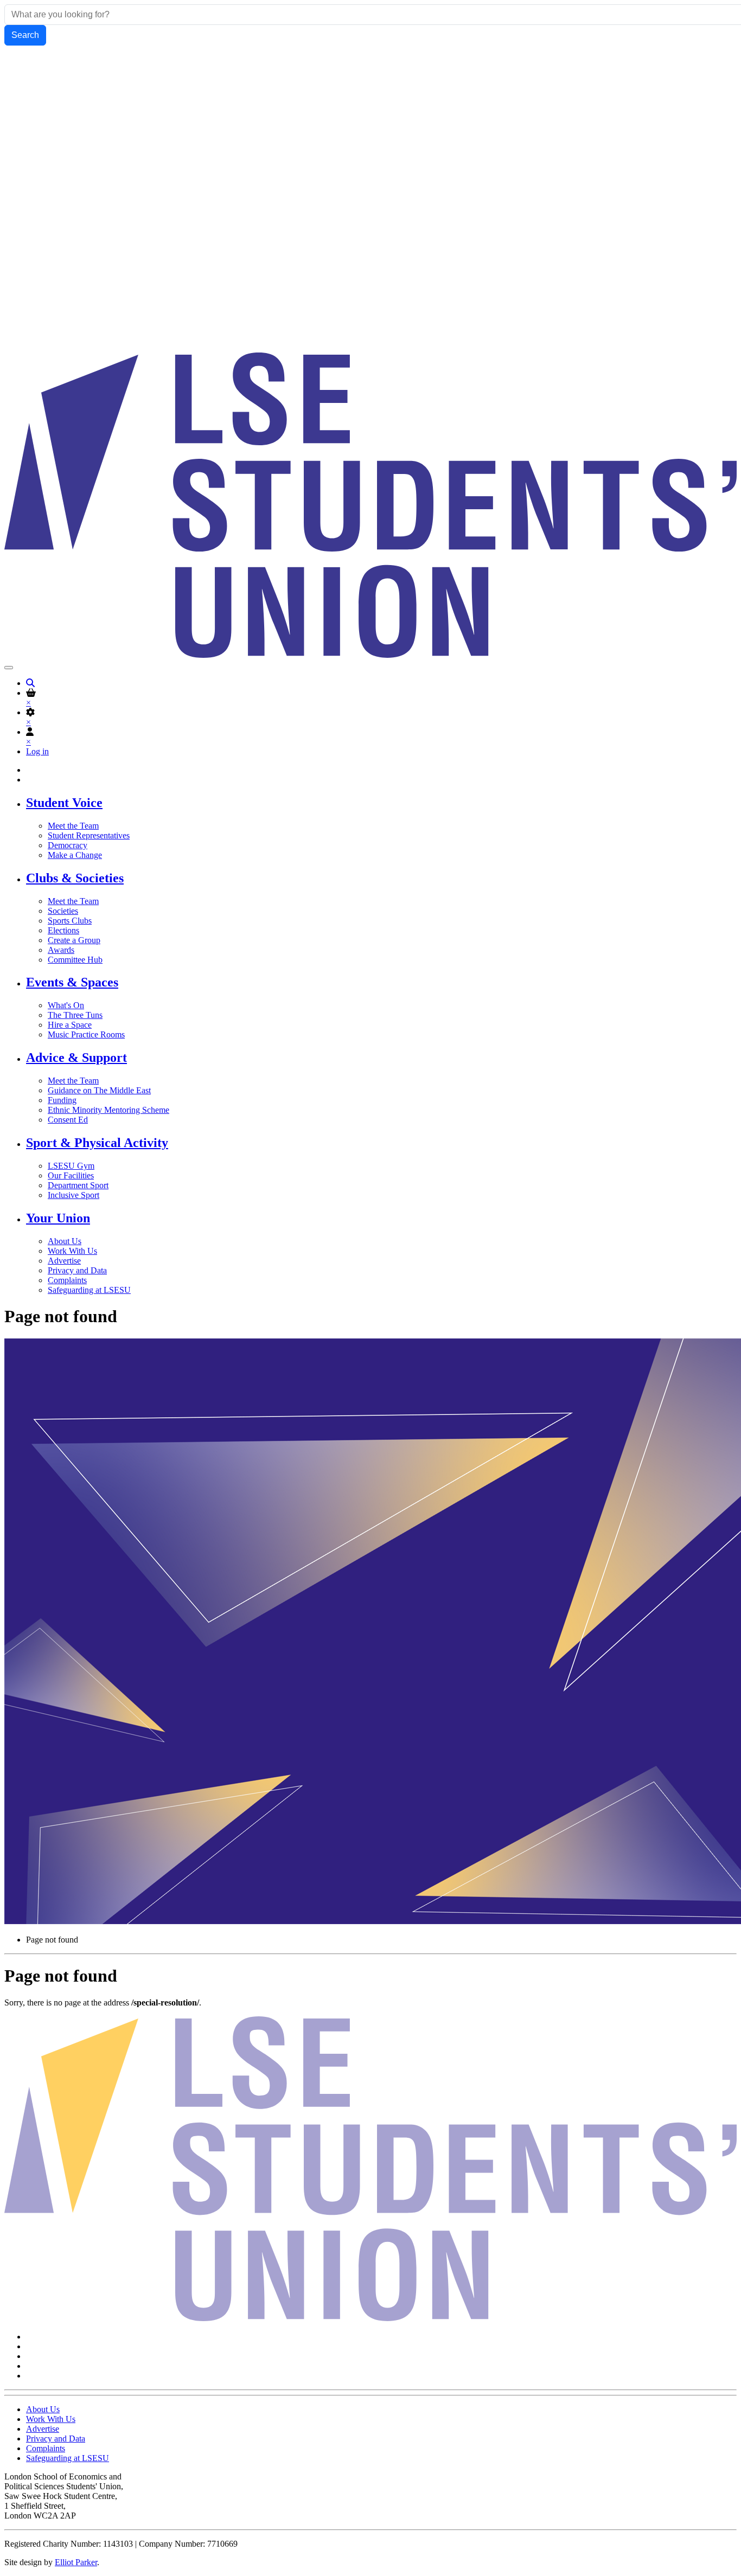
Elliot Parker (76, 2562)
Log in (37, 751)
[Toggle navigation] (9, 668)
